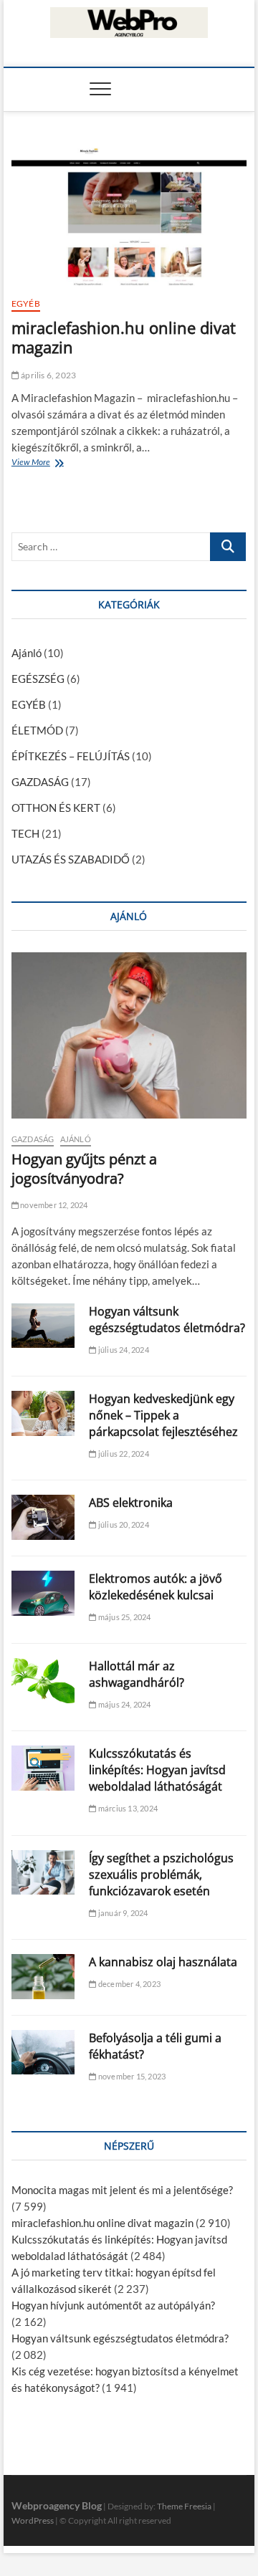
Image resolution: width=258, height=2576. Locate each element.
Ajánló (27, 653)
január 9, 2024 (122, 1913)
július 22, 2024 (123, 1454)
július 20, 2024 (123, 1524)
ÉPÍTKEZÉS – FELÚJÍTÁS (71, 756)
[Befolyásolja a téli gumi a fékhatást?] (43, 2053)
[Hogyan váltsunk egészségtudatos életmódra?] (43, 1326)
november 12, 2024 (53, 1205)
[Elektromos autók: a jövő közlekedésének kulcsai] (43, 1593)
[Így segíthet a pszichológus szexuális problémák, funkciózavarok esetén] (43, 1873)
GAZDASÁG (40, 782)
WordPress (33, 2520)
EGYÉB (26, 303)
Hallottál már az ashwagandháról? (137, 1674)
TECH (25, 833)
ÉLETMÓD (37, 730)
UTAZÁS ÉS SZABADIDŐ (71, 859)
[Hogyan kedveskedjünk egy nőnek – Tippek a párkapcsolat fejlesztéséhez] (43, 1413)
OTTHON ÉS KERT (56, 808)
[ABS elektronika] (43, 1517)
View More (34, 464)
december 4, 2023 (129, 1984)
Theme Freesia (184, 2506)
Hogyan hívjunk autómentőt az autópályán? (113, 2305)
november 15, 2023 (131, 2076)
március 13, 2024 (127, 1808)
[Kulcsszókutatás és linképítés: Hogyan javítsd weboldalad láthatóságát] (43, 1768)
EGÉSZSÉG (38, 679)
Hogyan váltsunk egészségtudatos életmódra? (167, 1320)
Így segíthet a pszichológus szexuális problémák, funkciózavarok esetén (161, 1874)
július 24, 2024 (123, 1350)
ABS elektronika (131, 1503)
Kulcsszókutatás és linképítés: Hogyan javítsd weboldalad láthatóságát (157, 1770)
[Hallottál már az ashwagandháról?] (43, 1681)
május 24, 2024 (124, 1704)
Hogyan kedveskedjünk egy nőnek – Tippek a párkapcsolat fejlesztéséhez (163, 1415)
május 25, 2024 (124, 1617)
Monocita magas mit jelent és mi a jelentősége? (122, 2190)
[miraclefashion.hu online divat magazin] (129, 216)
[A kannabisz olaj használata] (43, 1977)
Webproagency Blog (57, 2505)
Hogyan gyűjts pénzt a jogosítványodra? (84, 1169)
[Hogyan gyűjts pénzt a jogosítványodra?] (129, 1036)
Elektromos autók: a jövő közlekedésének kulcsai (156, 1587)
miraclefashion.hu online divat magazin (124, 337)
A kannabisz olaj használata (163, 1962)
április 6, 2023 (48, 375)
